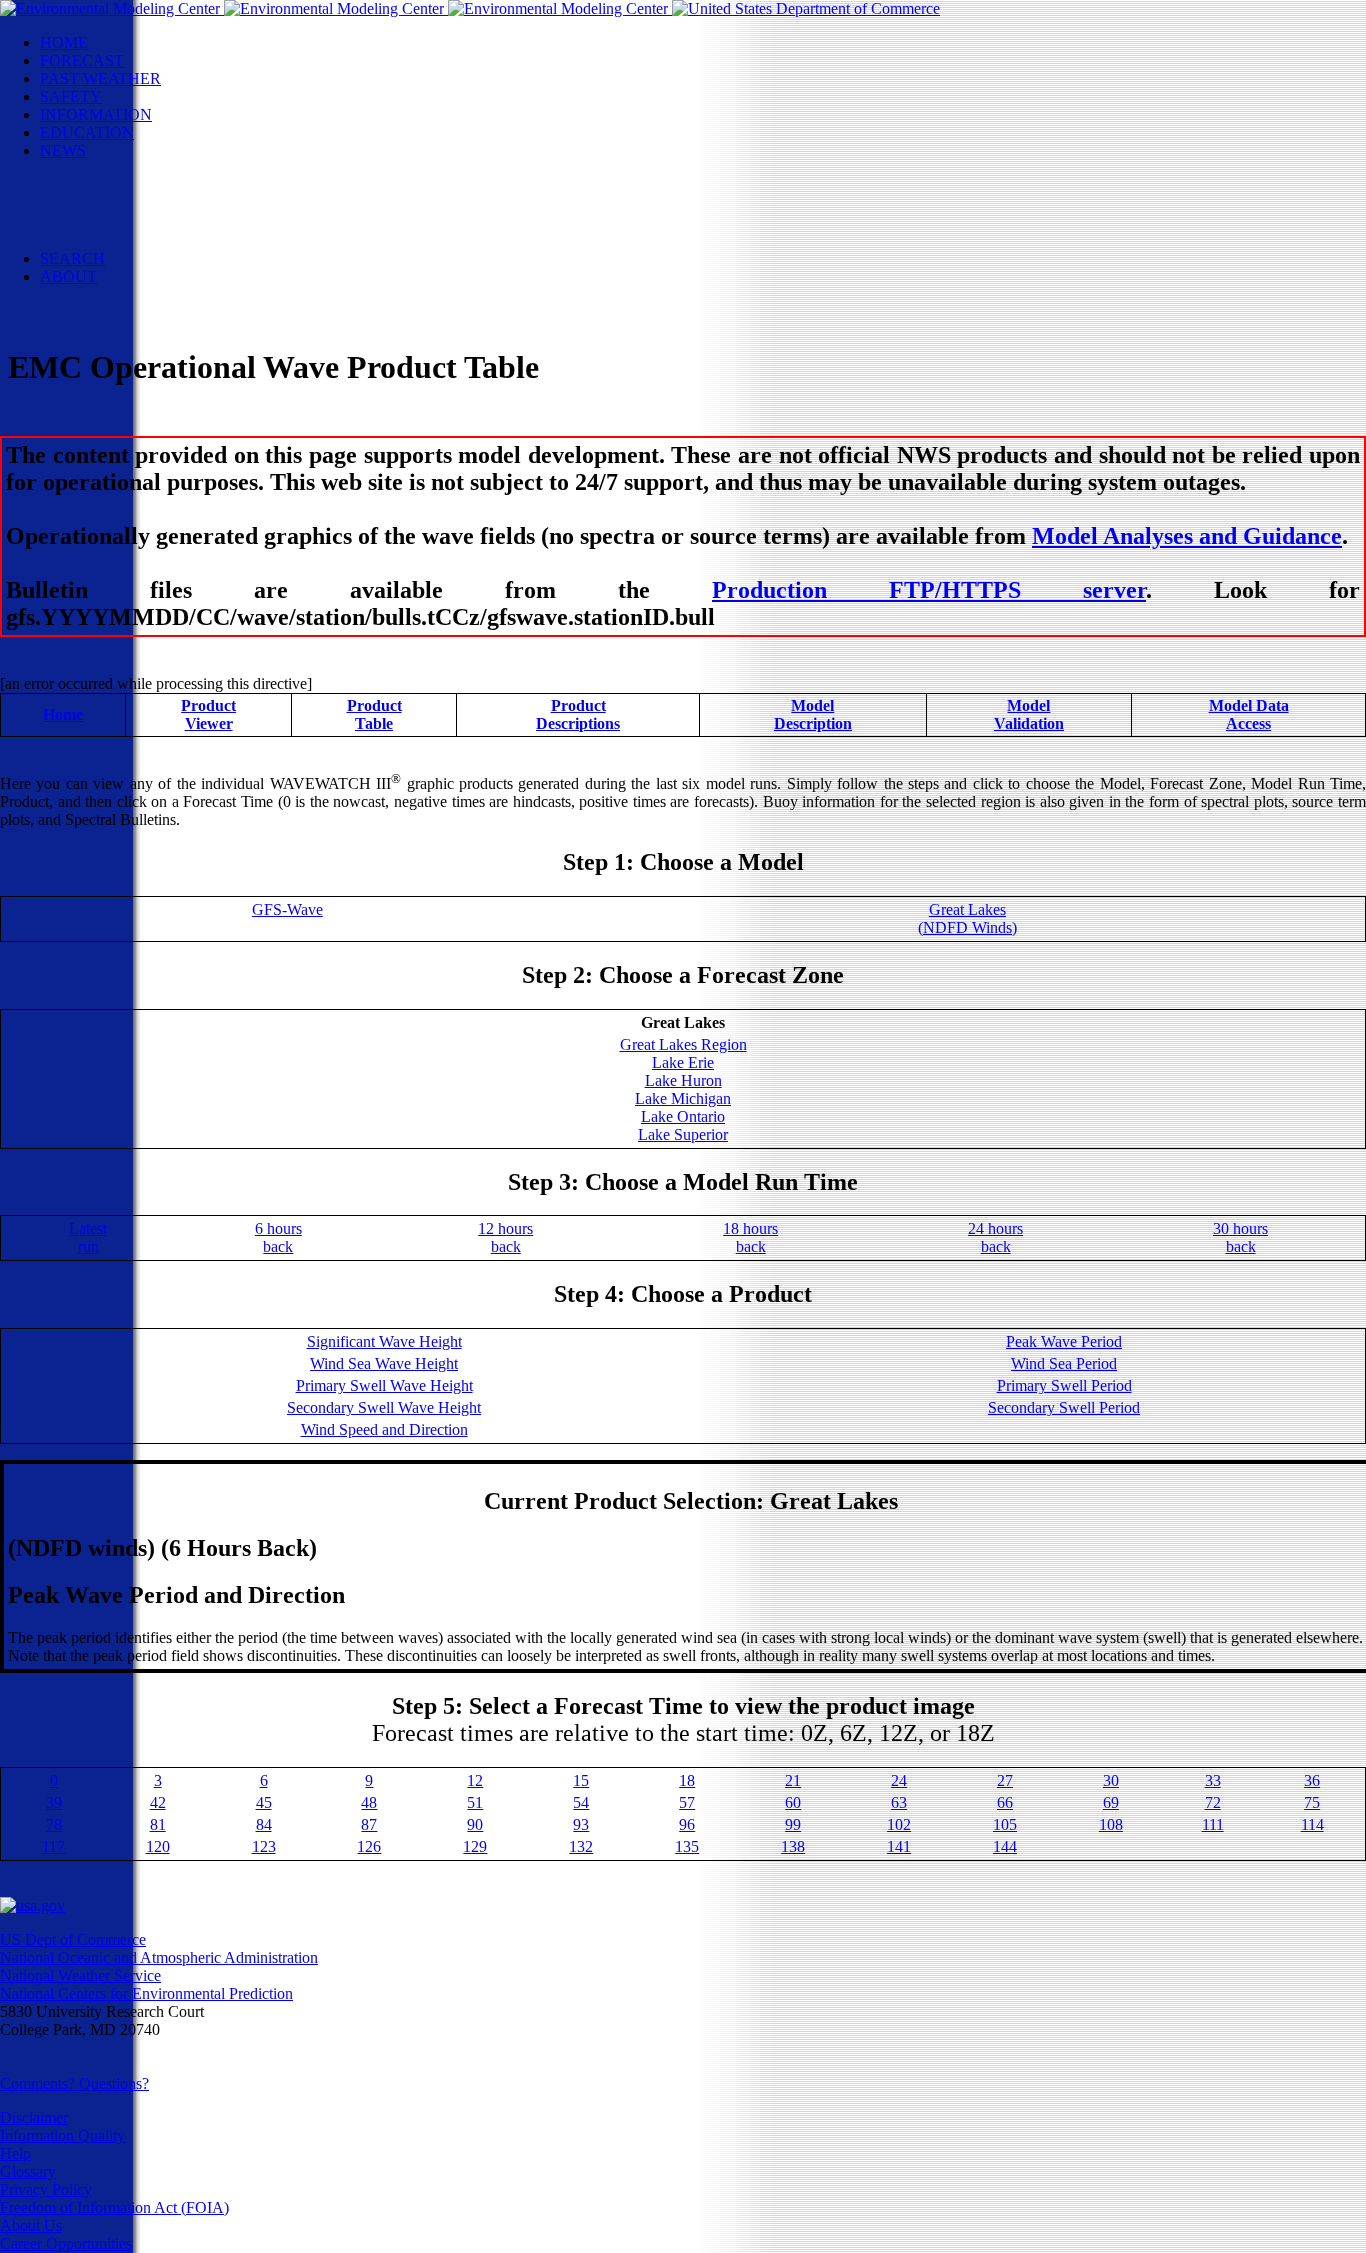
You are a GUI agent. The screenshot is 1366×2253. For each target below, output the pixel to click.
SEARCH (72, 258)
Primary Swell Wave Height (384, 1385)
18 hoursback (750, 1237)
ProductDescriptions (578, 714)
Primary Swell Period (1064, 1385)
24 (899, 1780)
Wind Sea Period (1064, 1363)
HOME (64, 42)
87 (369, 1824)
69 (1111, 1802)
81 (158, 1824)
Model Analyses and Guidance (1187, 536)
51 (475, 1802)
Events (101, 186)
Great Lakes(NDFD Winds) (967, 918)
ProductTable (374, 714)
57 (687, 1802)
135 (687, 1846)
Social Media (121, 204)
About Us (31, 2225)
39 (54, 1802)
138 (793, 1846)
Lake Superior (683, 1134)
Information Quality (62, 2135)
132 (581, 1846)
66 (1005, 1802)
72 (1213, 1802)
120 (158, 1846)
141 (899, 1846)
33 (1213, 1780)
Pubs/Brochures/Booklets (160, 222)
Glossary (28, 2171)
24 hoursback (995, 1237)
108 (1111, 1824)
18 (687, 1780)
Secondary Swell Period (1064, 1407)
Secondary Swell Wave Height (384, 1407)
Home (63, 714)
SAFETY (71, 96)
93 (581, 1824)
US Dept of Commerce (73, 1939)
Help (15, 2153)
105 (1005, 1824)
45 (264, 1802)
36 (1312, 1780)
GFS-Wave (287, 909)
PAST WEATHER (100, 78)
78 (54, 1824)
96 (687, 1824)
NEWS (63, 150)
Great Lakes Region (683, 1044)
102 (899, 1824)
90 (475, 1824)
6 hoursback (278, 1237)
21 (793, 1780)
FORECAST (82, 60)
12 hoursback (505, 1237)
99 (793, 1824)
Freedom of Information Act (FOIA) (114, 2207)
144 (1005, 1846)
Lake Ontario (683, 1116)
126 (369, 1846)
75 (1312, 1802)
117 (53, 1846)
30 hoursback (1240, 1237)
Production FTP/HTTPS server (929, 590)
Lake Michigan (683, 1098)
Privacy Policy (46, 2189)
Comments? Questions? (74, 2083)
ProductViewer (208, 714)
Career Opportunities (66, 2243)
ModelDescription (813, 714)
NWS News (118, 168)
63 (899, 1802)
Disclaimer (34, 2117)
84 (264, 1824)
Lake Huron (683, 1080)
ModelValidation (1029, 714)
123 (264, 1846)
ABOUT (68, 276)
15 (581, 1780)
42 (158, 1802)
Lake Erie (683, 1062)
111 (1213, 1824)
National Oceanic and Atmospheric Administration (159, 1957)
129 (475, 1846)
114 (1312, 1824)
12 (475, 1780)
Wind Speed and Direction (384, 1429)
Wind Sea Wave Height (384, 1363)
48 (369, 1802)
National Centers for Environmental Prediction (146, 1993)
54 (581, 1802)
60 (793, 1802)
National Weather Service (80, 1975)
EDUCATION (87, 132)
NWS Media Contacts (149, 240)
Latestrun (88, 1237)
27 (1005, 1780)
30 (1111, 1780)
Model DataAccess (1249, 714)
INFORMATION (96, 114)
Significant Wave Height (384, 1341)
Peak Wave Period (1064, 1341)
